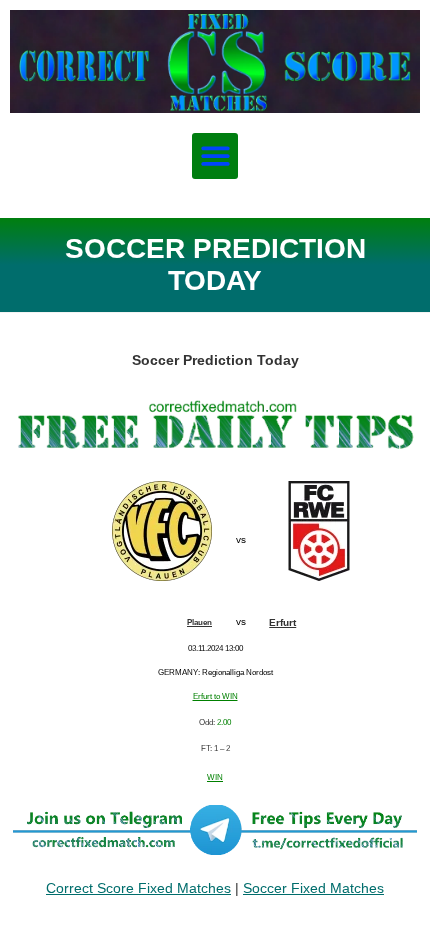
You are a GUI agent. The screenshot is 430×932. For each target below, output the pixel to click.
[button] (215, 156)
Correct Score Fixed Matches (138, 888)
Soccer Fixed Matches (313, 888)
